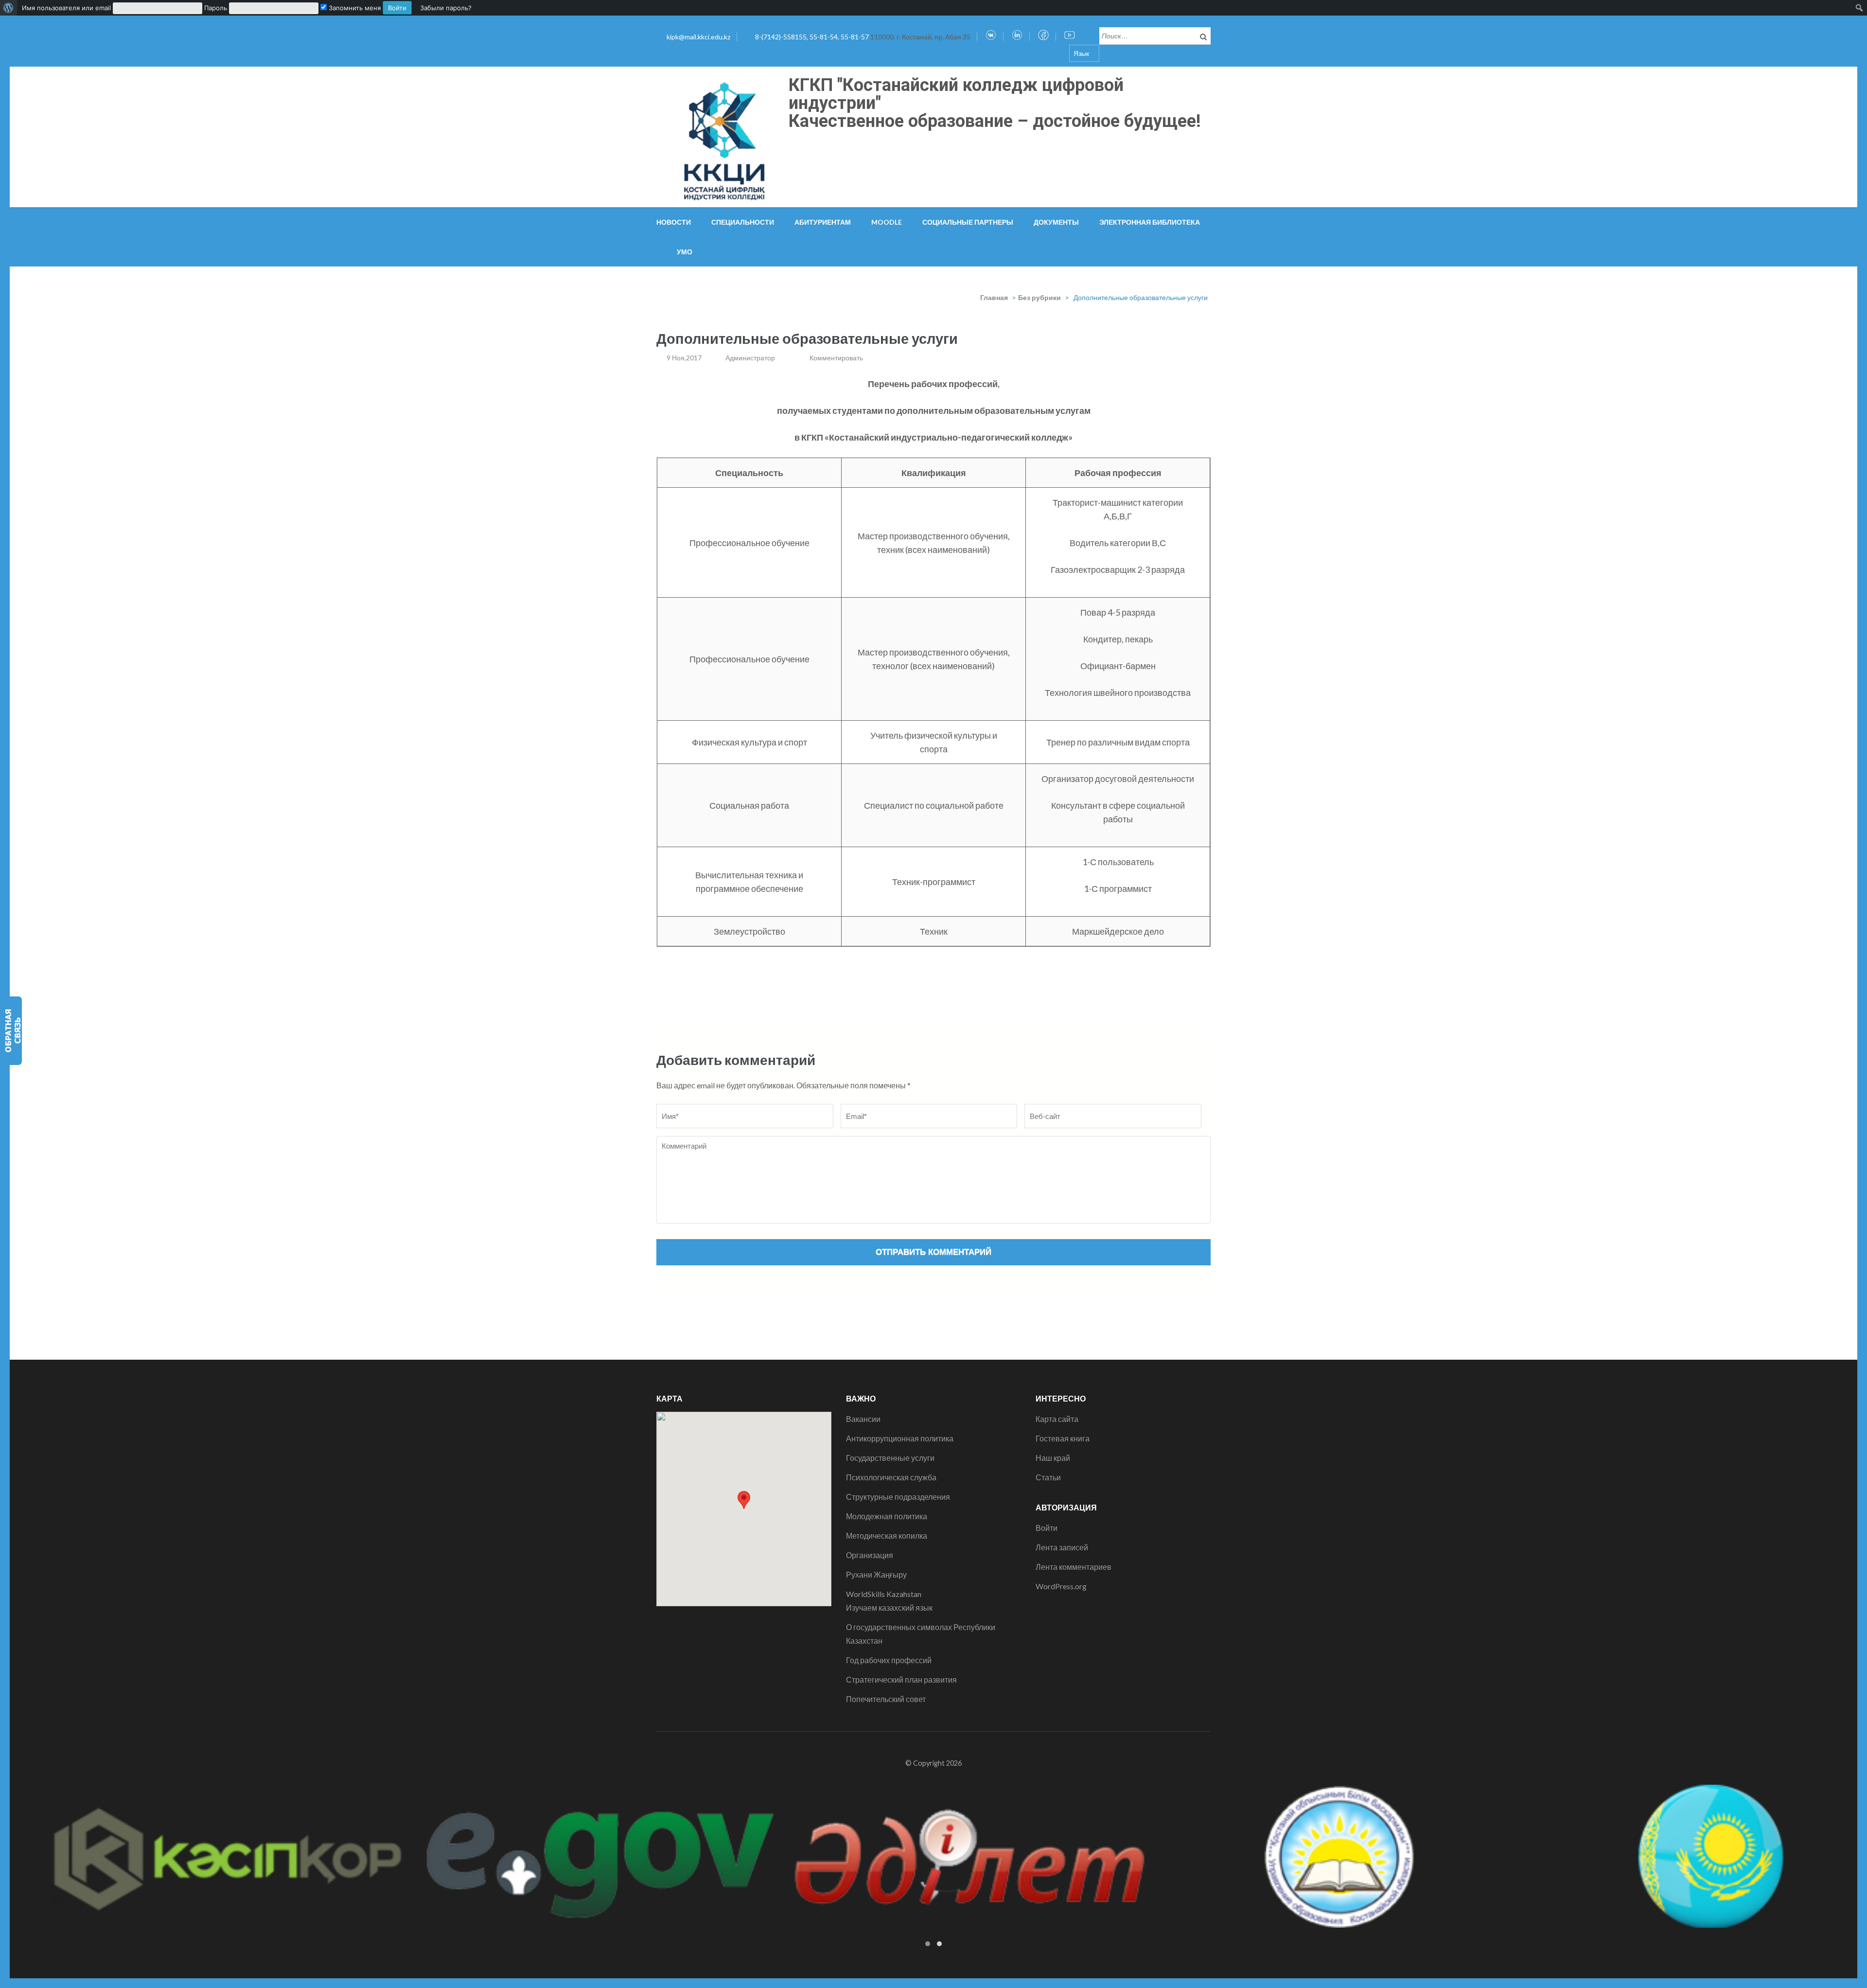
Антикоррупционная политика (900, 1438)
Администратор (750, 358)
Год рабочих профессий (889, 1660)
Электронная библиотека (1150, 222)
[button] (744, 1500)
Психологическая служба (891, 1477)
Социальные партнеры (968, 222)
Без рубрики (1039, 297)
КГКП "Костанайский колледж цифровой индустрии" (956, 94)
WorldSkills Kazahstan (884, 1594)
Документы (1056, 222)
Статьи (1048, 1477)
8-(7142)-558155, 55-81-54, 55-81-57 (813, 37)
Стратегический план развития (901, 1679)
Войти (1047, 1528)
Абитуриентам (823, 222)
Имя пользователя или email (66, 8)
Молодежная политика (887, 1516)
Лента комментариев (1074, 1567)
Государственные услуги (890, 1458)
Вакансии (863, 1419)
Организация (870, 1555)
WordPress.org (1061, 1586)
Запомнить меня (354, 8)
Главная (994, 297)
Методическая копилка (887, 1535)
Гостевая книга (1063, 1438)
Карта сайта (1057, 1419)
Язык (1081, 53)
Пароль (216, 8)
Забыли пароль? (446, 8)
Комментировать (836, 358)
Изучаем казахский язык (889, 1607)
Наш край (1053, 1458)
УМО (685, 252)
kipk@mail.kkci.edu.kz (698, 37)
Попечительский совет (886, 1699)
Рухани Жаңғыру (876, 1574)
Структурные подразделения (898, 1497)
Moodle (887, 222)
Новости (674, 222)
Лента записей (1062, 1547)
